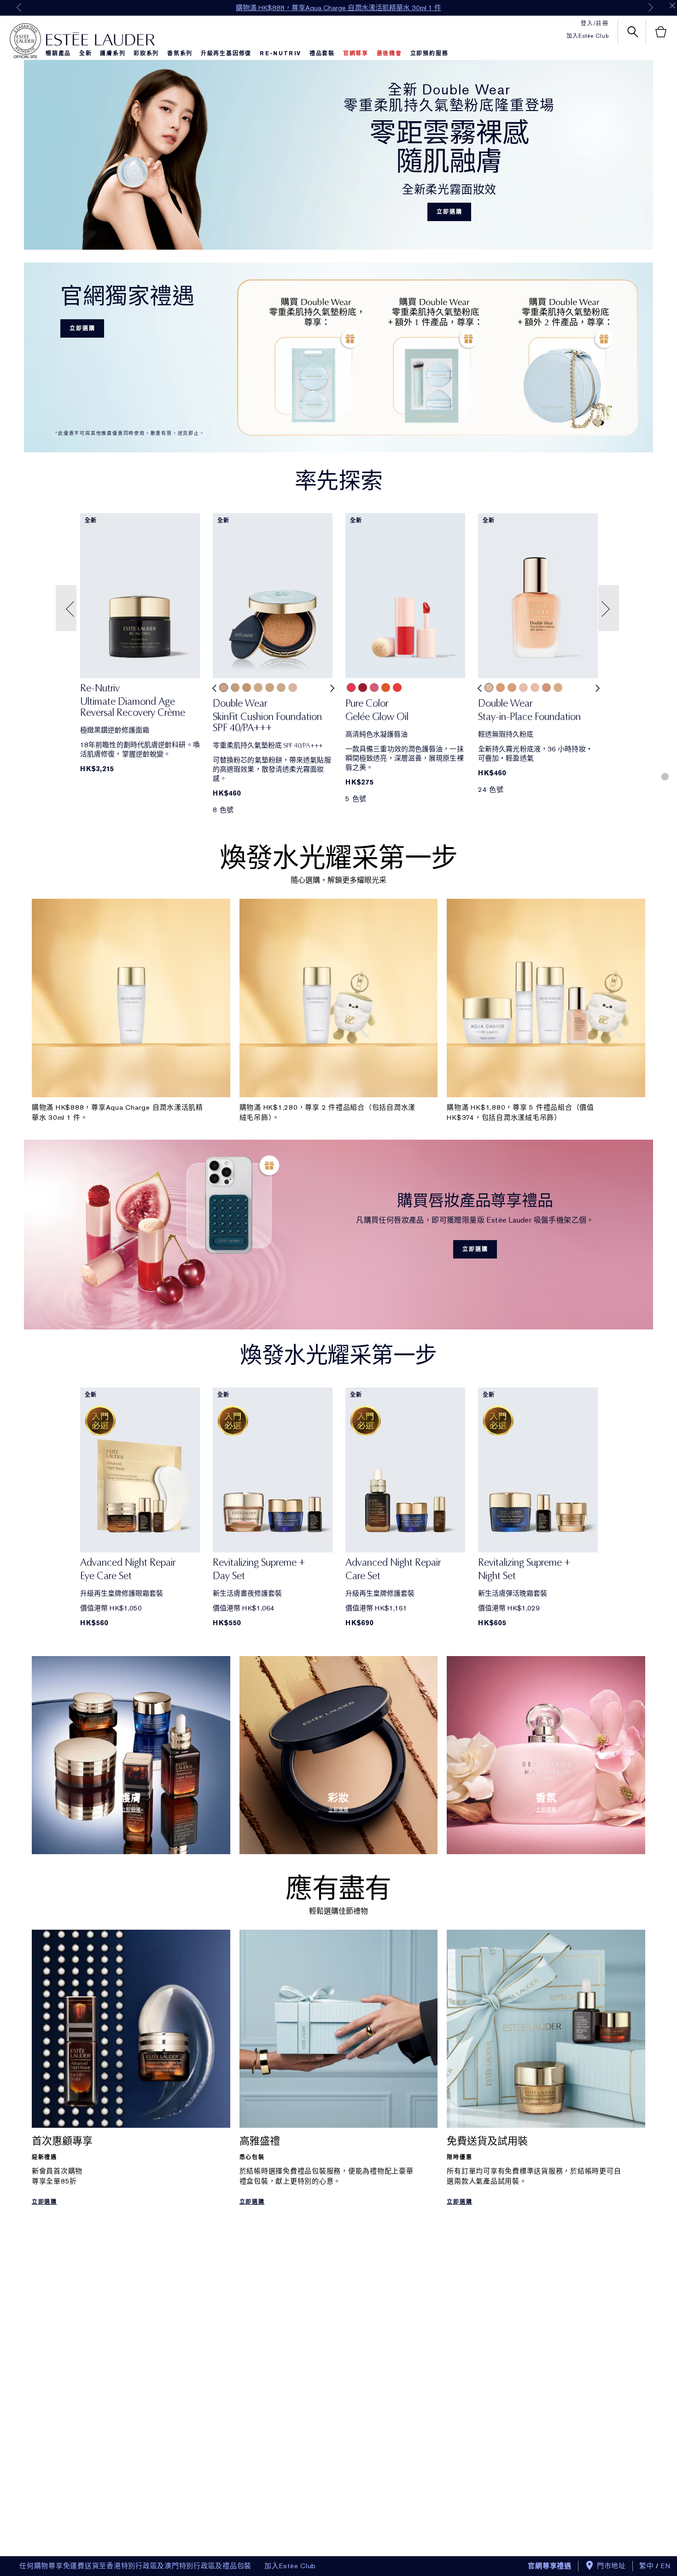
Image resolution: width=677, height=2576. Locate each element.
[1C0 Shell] (293, 688)
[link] (140, 703)
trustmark (25, 41)
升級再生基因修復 (226, 53)
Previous (19, 7)
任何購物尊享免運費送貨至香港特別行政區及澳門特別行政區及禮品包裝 (135, 2566)
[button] (67, 608)
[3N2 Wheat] (512, 688)
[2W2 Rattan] (558, 688)
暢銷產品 (58, 53)
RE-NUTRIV (280, 53)
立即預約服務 (429, 53)
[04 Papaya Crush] (386, 688)
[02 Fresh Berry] (363, 688)
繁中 (647, 2566)
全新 (86, 53)
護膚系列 (113, 53)
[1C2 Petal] (523, 688)
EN (666, 2566)
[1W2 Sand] (270, 688)
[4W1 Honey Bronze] (500, 688)
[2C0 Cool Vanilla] (224, 688)
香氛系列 (180, 53)
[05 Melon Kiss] (397, 688)
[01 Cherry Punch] (351, 688)
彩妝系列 (146, 53)
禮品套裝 (322, 53)
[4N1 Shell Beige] (546, 688)
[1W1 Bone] (258, 688)
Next (651, 7)
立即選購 (449, 212)
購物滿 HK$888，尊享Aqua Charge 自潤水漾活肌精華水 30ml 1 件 (338, 8)
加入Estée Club (588, 36)
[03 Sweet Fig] (374, 688)
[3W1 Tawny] (247, 688)
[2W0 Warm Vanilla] (235, 688)
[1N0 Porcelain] (281, 688)
